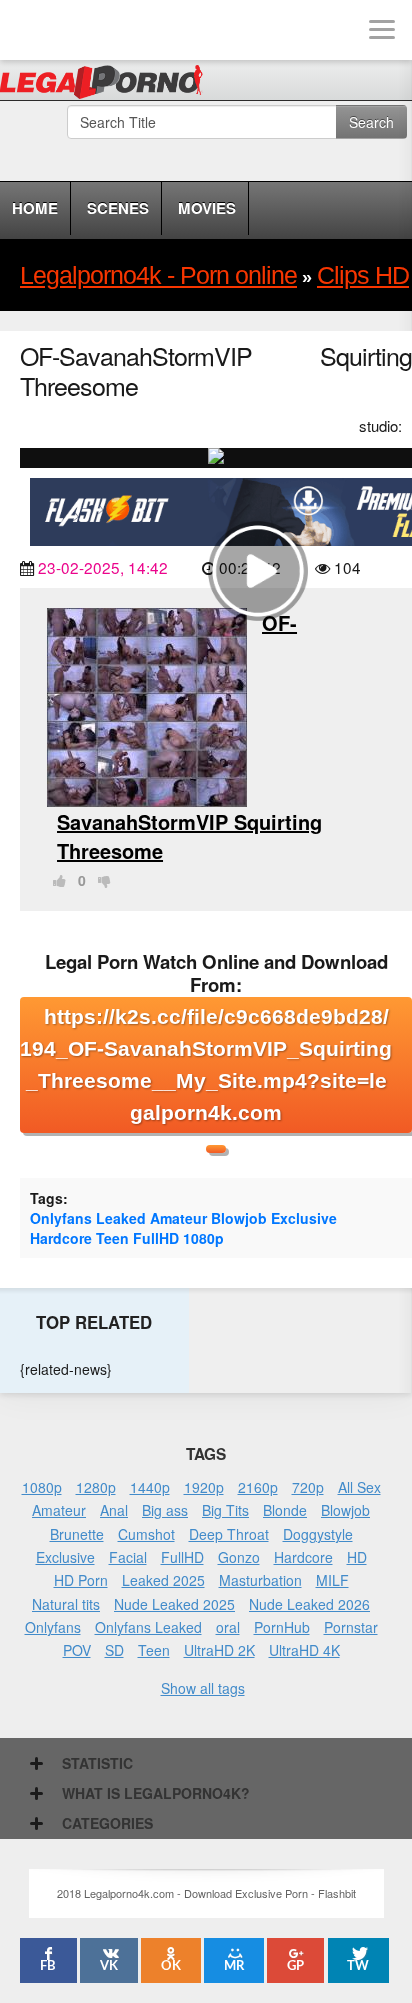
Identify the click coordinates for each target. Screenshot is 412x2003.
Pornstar (351, 1627)
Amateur (178, 1218)
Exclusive (304, 1218)
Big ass (165, 1510)
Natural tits (66, 1604)
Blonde (285, 1510)
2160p (258, 1487)
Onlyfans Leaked (88, 1218)
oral (228, 1627)
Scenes (118, 208)
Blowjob (239, 1218)
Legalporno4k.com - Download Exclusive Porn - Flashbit (107, 85)
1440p (150, 1487)
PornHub (282, 1627)
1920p (204, 1487)
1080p (203, 1238)
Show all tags (203, 1688)
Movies (207, 208)
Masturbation (260, 1580)
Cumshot (146, 1534)
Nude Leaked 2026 (309, 1604)
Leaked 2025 (163, 1580)
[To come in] (90, 30)
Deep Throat (229, 1534)
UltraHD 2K (219, 1650)
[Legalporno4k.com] (30, 30)
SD (114, 1650)
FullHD (156, 1238)
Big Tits (225, 1510)
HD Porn (81, 1580)
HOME (35, 208)
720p (308, 1487)
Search (371, 122)
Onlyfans (53, 1627)
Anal (114, 1510)
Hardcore (61, 1238)
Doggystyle (318, 1534)
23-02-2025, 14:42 (103, 567)
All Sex (359, 1487)
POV (77, 1650)
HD (357, 1557)
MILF (332, 1580)
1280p (96, 1487)
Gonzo (239, 1557)
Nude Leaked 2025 (174, 1604)
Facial (128, 1557)
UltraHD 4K (304, 1650)
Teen (112, 1238)
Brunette (77, 1534)
